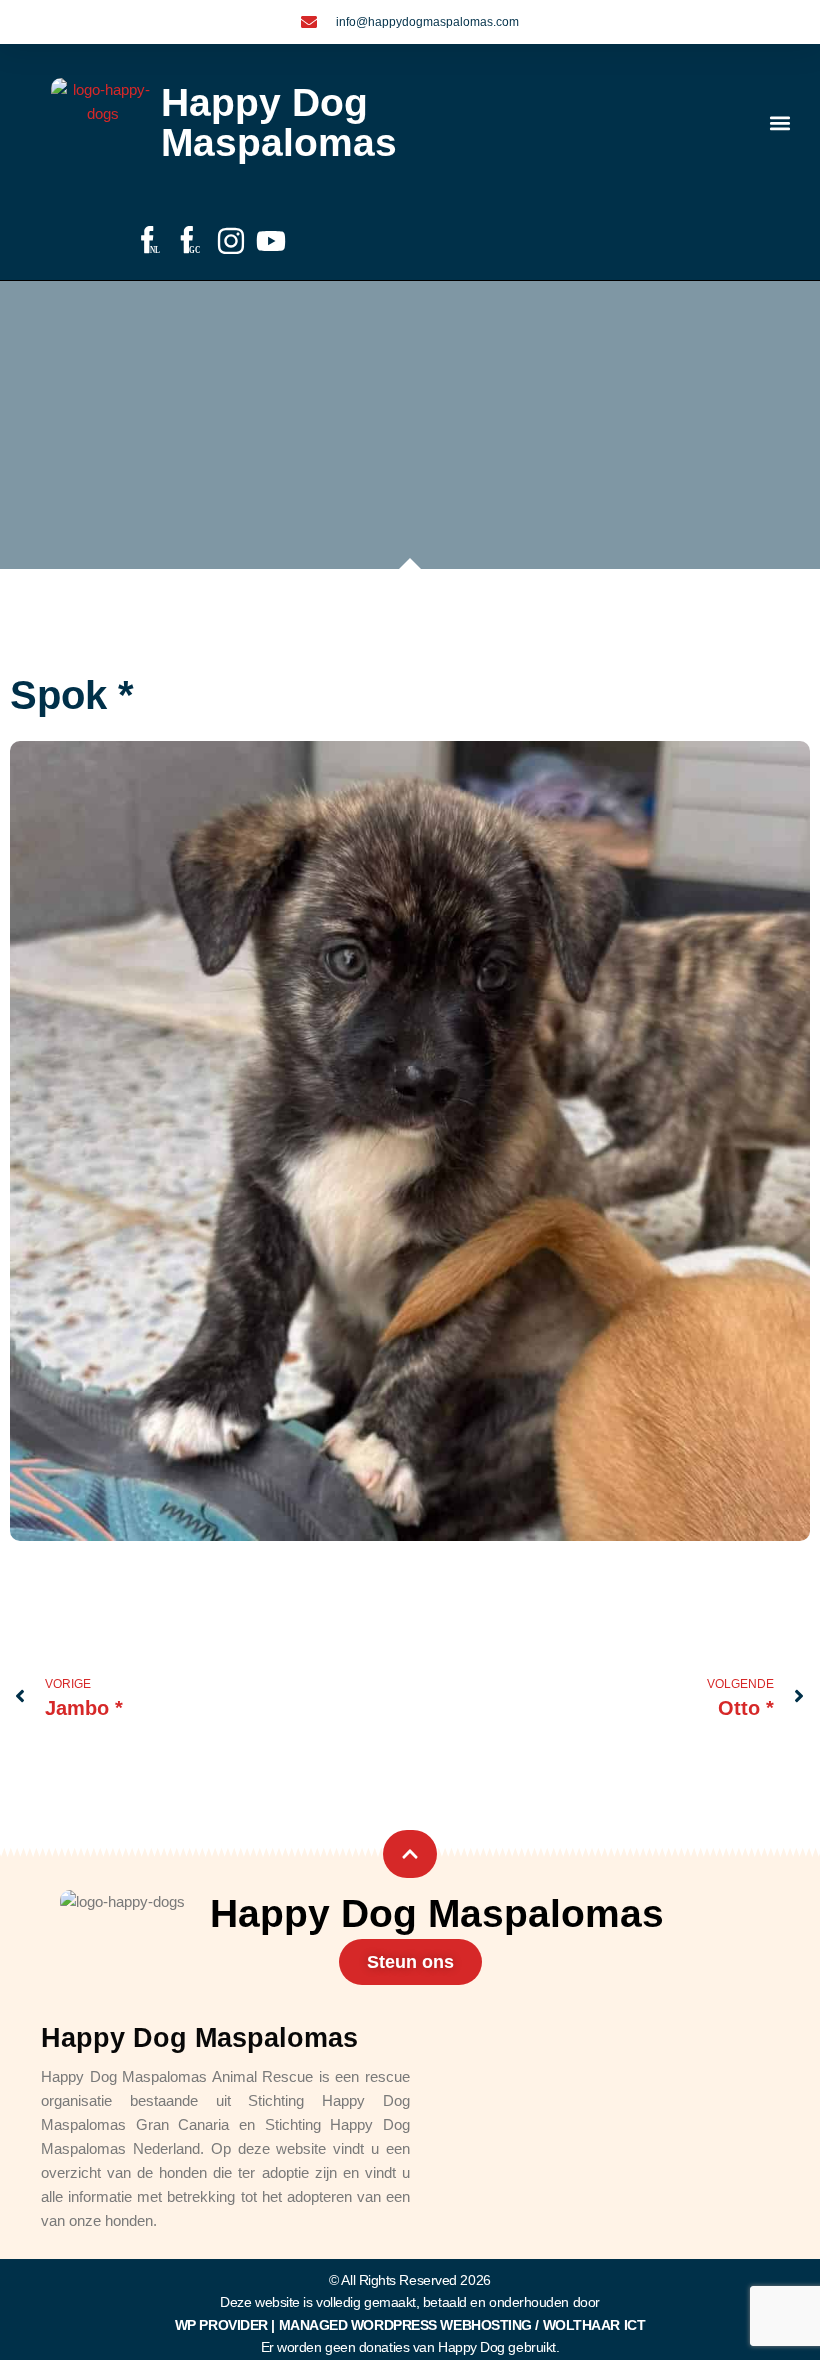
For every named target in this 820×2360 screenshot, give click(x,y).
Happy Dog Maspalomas (279, 122)
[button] (780, 123)
